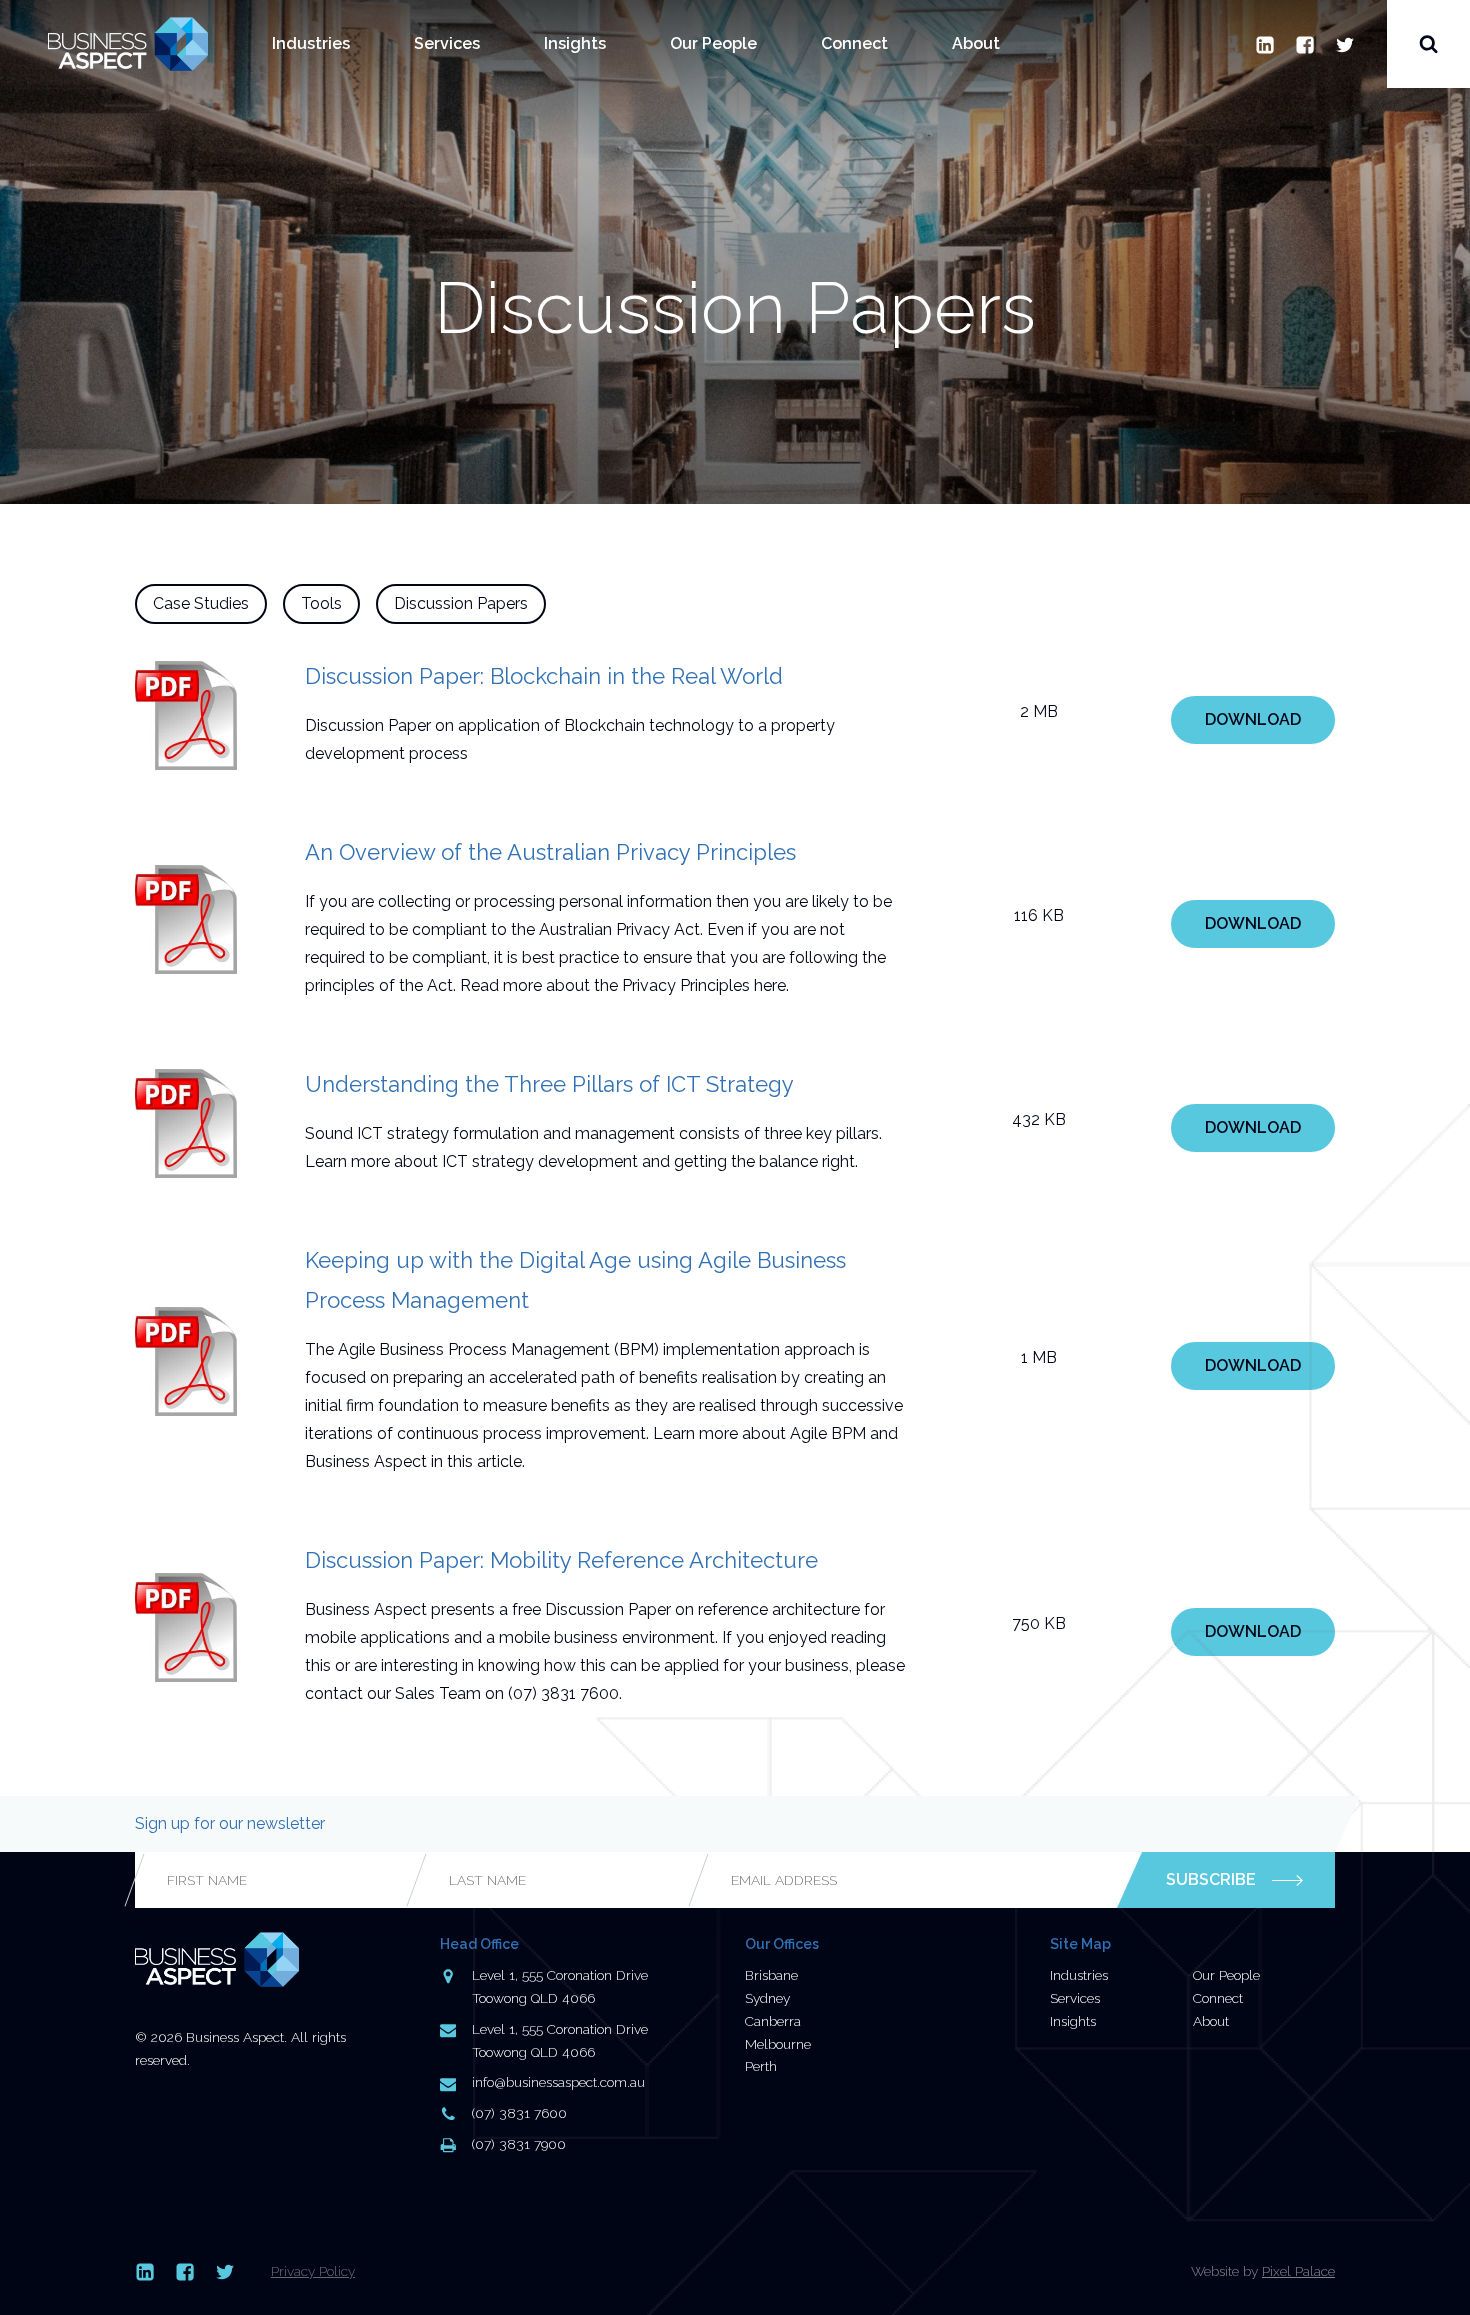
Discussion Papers (461, 603)
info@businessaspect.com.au (558, 2082)
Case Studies (201, 603)
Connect (854, 43)
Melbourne (778, 2044)
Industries (311, 43)
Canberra (773, 2021)
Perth (761, 2066)
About (976, 43)
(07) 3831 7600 (519, 2113)
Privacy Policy (313, 2271)
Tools (321, 603)
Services (447, 43)
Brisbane (771, 1975)
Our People (713, 43)
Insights (575, 43)
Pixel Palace (1298, 2271)
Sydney (767, 1998)
